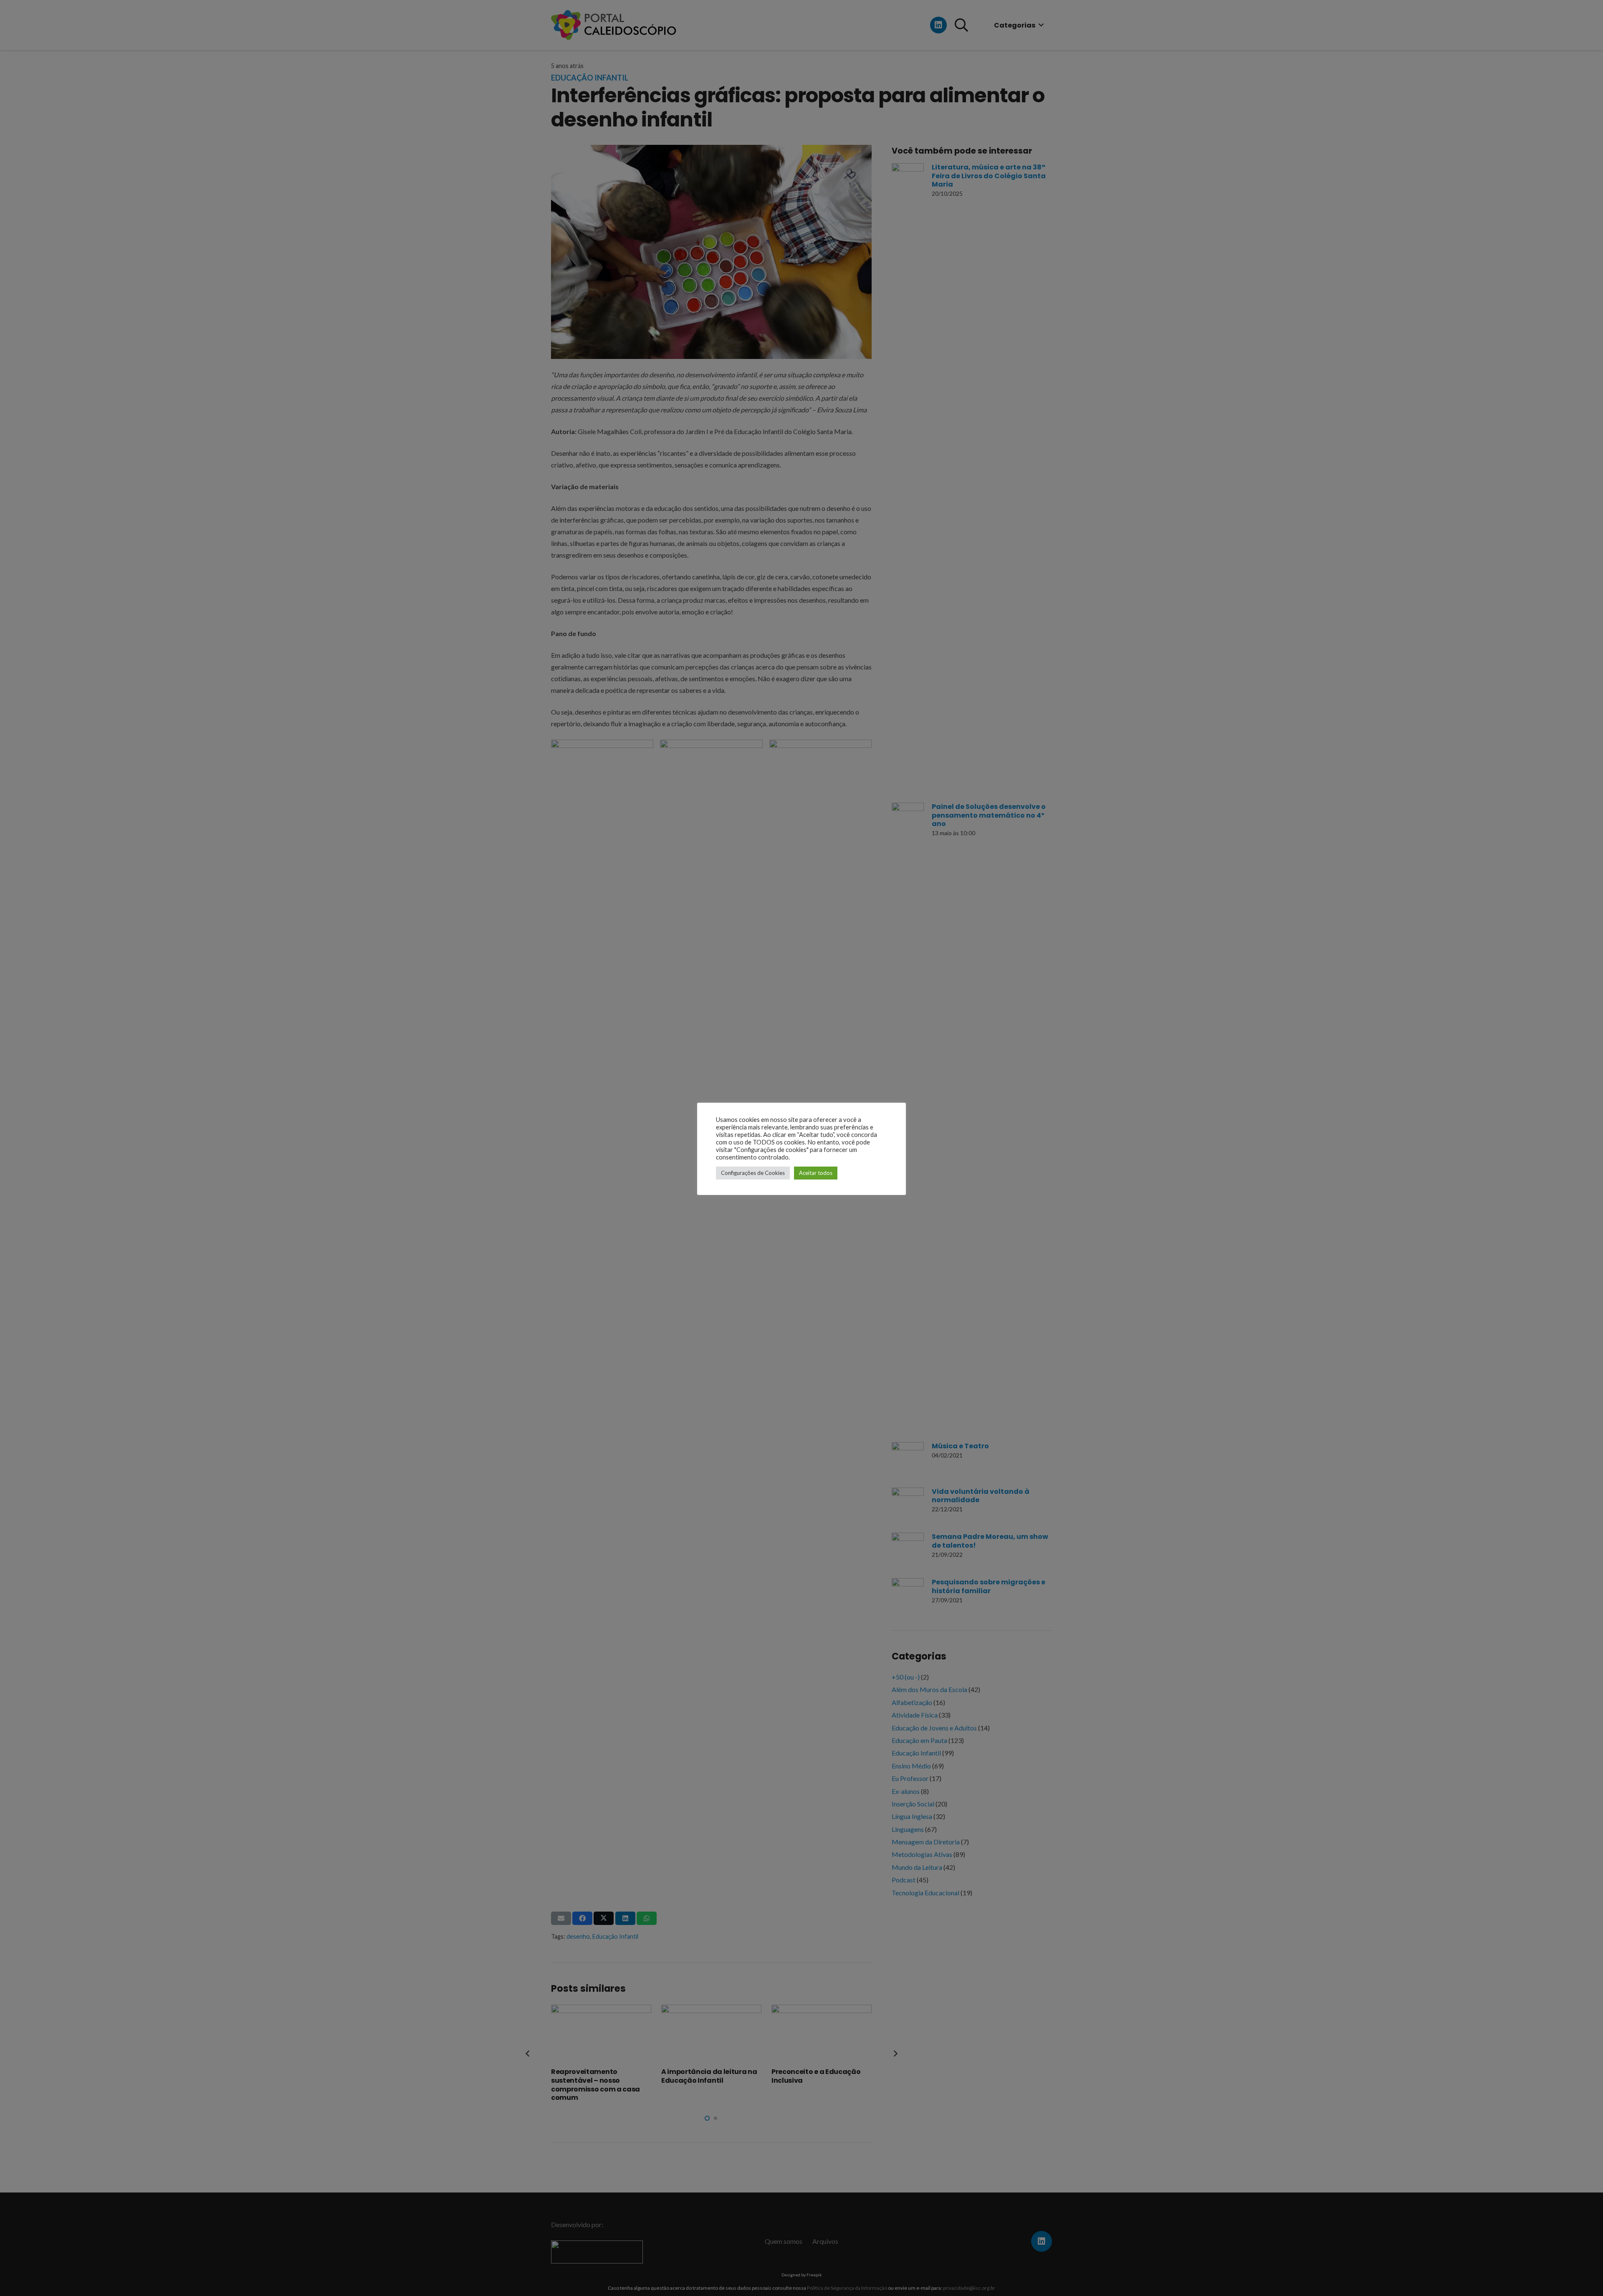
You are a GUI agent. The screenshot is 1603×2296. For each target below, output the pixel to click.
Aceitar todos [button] (816, 1173)
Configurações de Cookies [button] (753, 1173)
